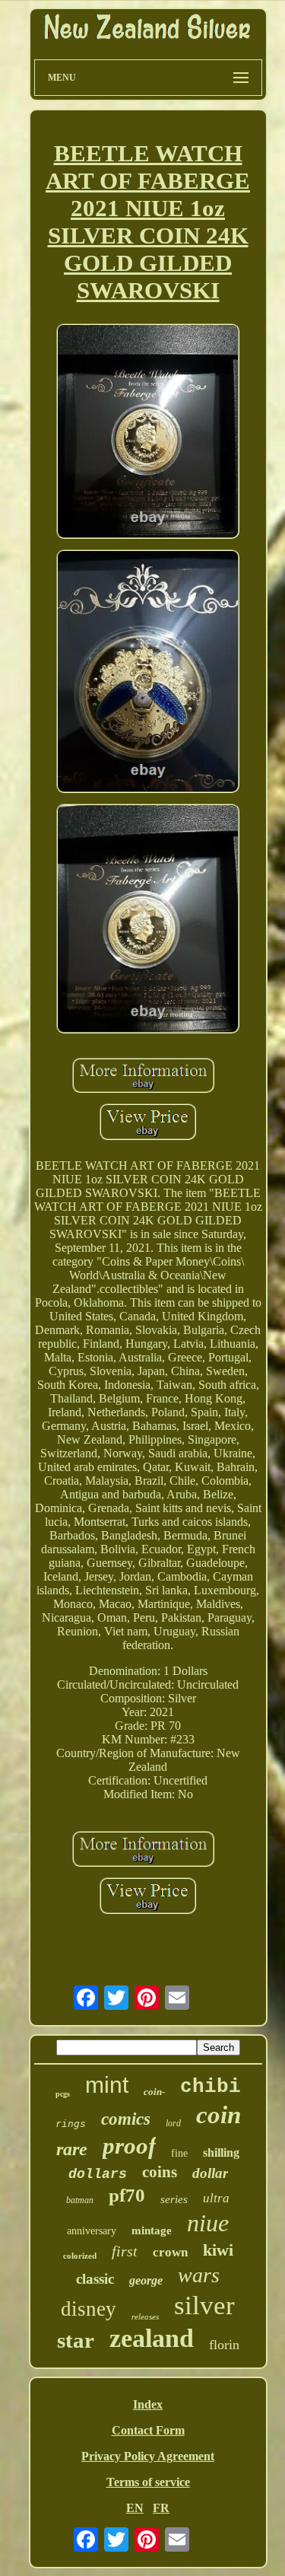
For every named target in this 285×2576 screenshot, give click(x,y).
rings (71, 2124)
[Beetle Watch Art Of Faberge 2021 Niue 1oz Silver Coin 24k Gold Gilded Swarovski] (148, 432)
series (174, 2199)
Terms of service (148, 2482)
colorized (80, 2256)
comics (126, 2119)
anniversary (92, 2231)
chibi (211, 2087)
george (146, 2280)
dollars (98, 2174)
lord (173, 2123)
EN (135, 2508)
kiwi (218, 2250)
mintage (152, 2231)
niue (208, 2223)
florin (224, 2345)
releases (145, 2316)
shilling (221, 2153)
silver (204, 2305)
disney (89, 2309)
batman (80, 2200)
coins (160, 2172)
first (125, 2251)
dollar (210, 2173)
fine (179, 2153)
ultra (216, 2198)
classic (95, 2279)
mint (107, 2085)
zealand (152, 2338)
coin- (154, 2092)
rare (72, 2149)
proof (129, 2146)
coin (218, 2115)
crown (170, 2252)
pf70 (127, 2195)
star (76, 2340)
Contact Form (148, 2430)
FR (161, 2508)
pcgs (63, 2094)
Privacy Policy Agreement (148, 2456)
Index (148, 2404)
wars (199, 2275)
